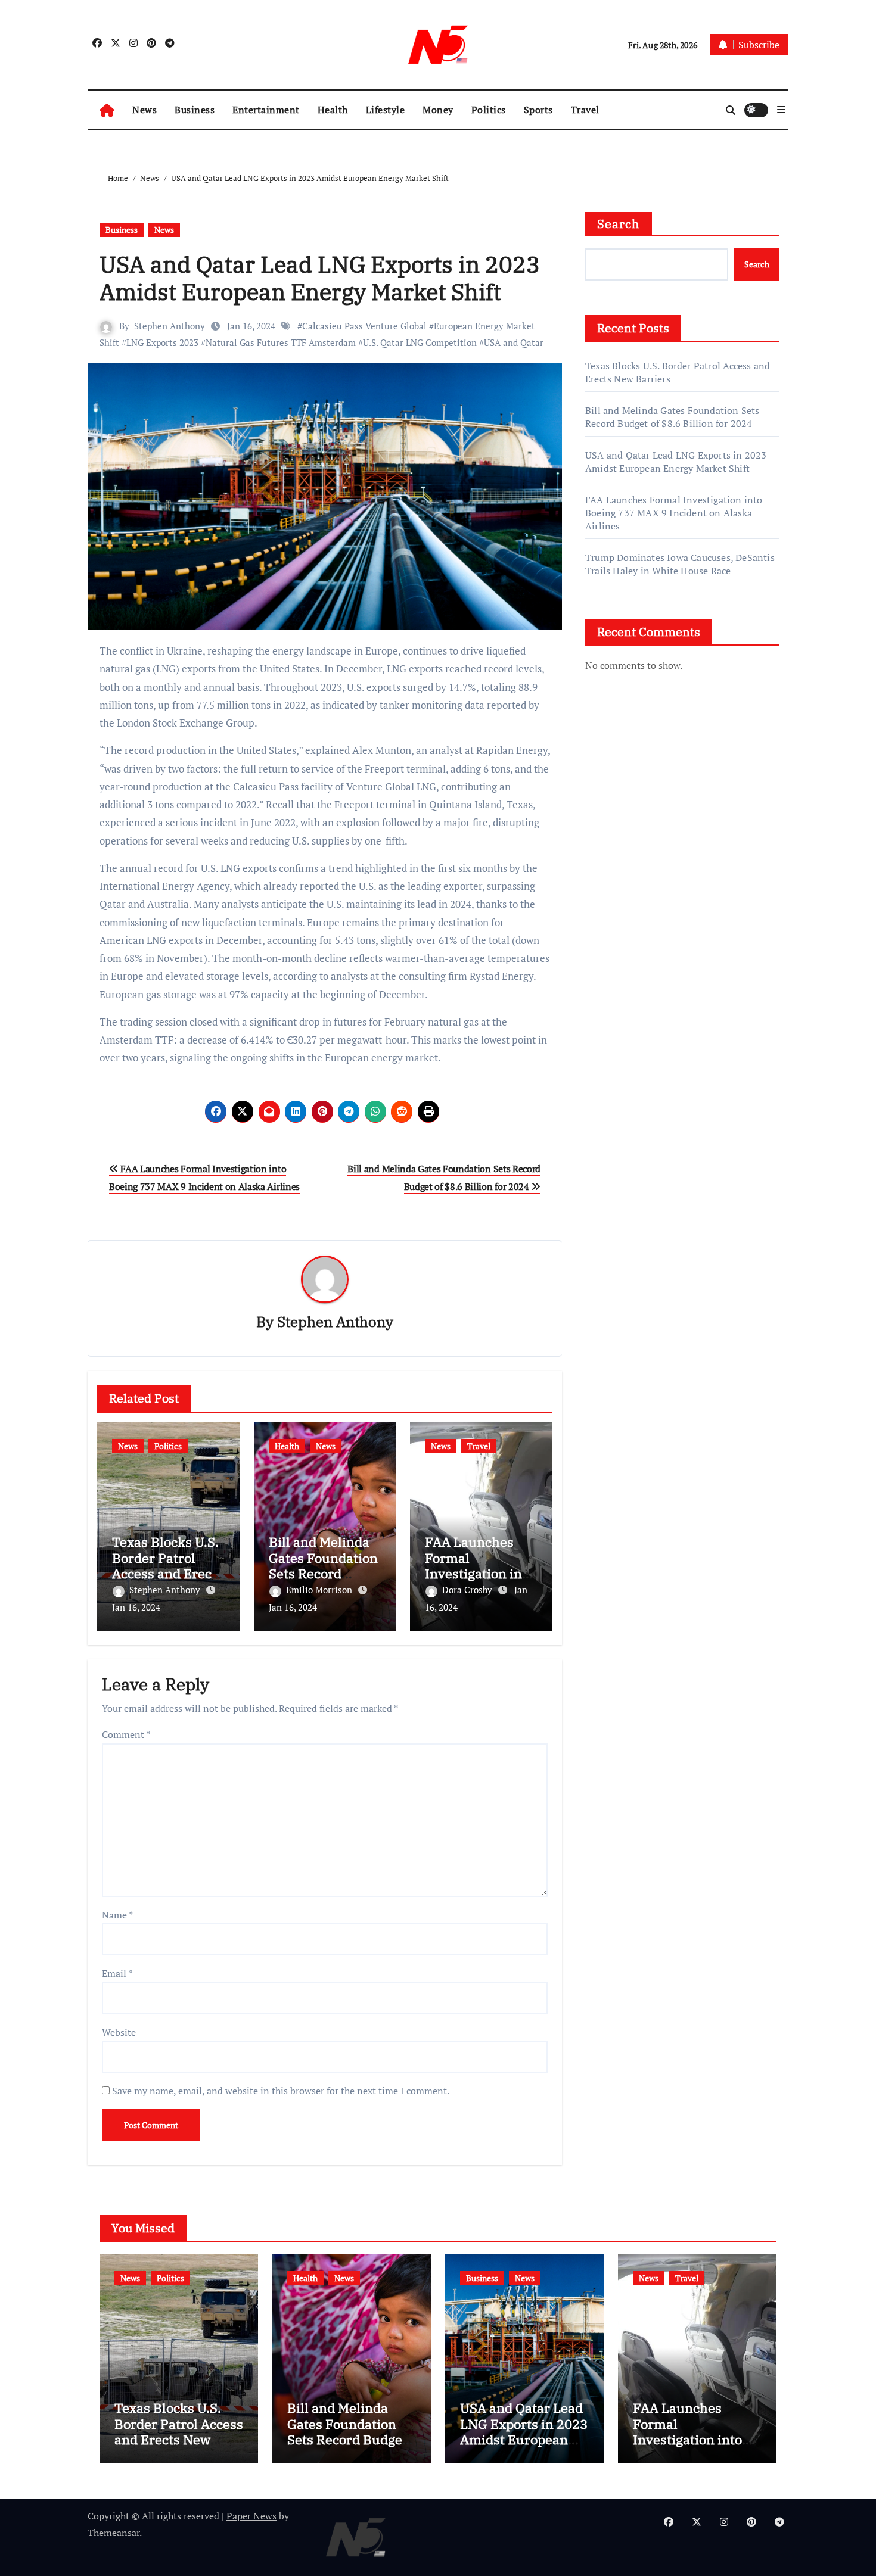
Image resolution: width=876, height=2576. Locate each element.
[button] (781, 110)
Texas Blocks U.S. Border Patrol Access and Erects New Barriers (167, 1565)
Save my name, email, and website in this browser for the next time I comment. (281, 2091)
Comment (126, 1734)
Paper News (251, 2516)
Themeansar (114, 2533)
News (145, 110)
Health (333, 110)
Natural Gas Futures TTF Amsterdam (281, 342)
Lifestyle (386, 110)
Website (119, 2032)
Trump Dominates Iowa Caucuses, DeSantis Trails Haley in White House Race (680, 564)
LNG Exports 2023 (162, 342)
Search (619, 224)
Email (117, 1973)
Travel (585, 110)
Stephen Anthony (170, 326)
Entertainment (266, 110)
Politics (489, 110)
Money (438, 110)
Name (117, 1915)
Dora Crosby (468, 1590)
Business (195, 110)
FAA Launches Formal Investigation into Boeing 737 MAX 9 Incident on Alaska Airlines (674, 513)
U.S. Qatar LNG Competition (420, 342)
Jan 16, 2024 (136, 1607)
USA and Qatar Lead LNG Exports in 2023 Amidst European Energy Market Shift (320, 278)
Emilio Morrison (320, 1590)
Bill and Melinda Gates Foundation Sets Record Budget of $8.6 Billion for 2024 (323, 1573)
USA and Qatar (514, 342)
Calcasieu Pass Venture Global (364, 326)
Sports (538, 110)
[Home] (107, 110)
